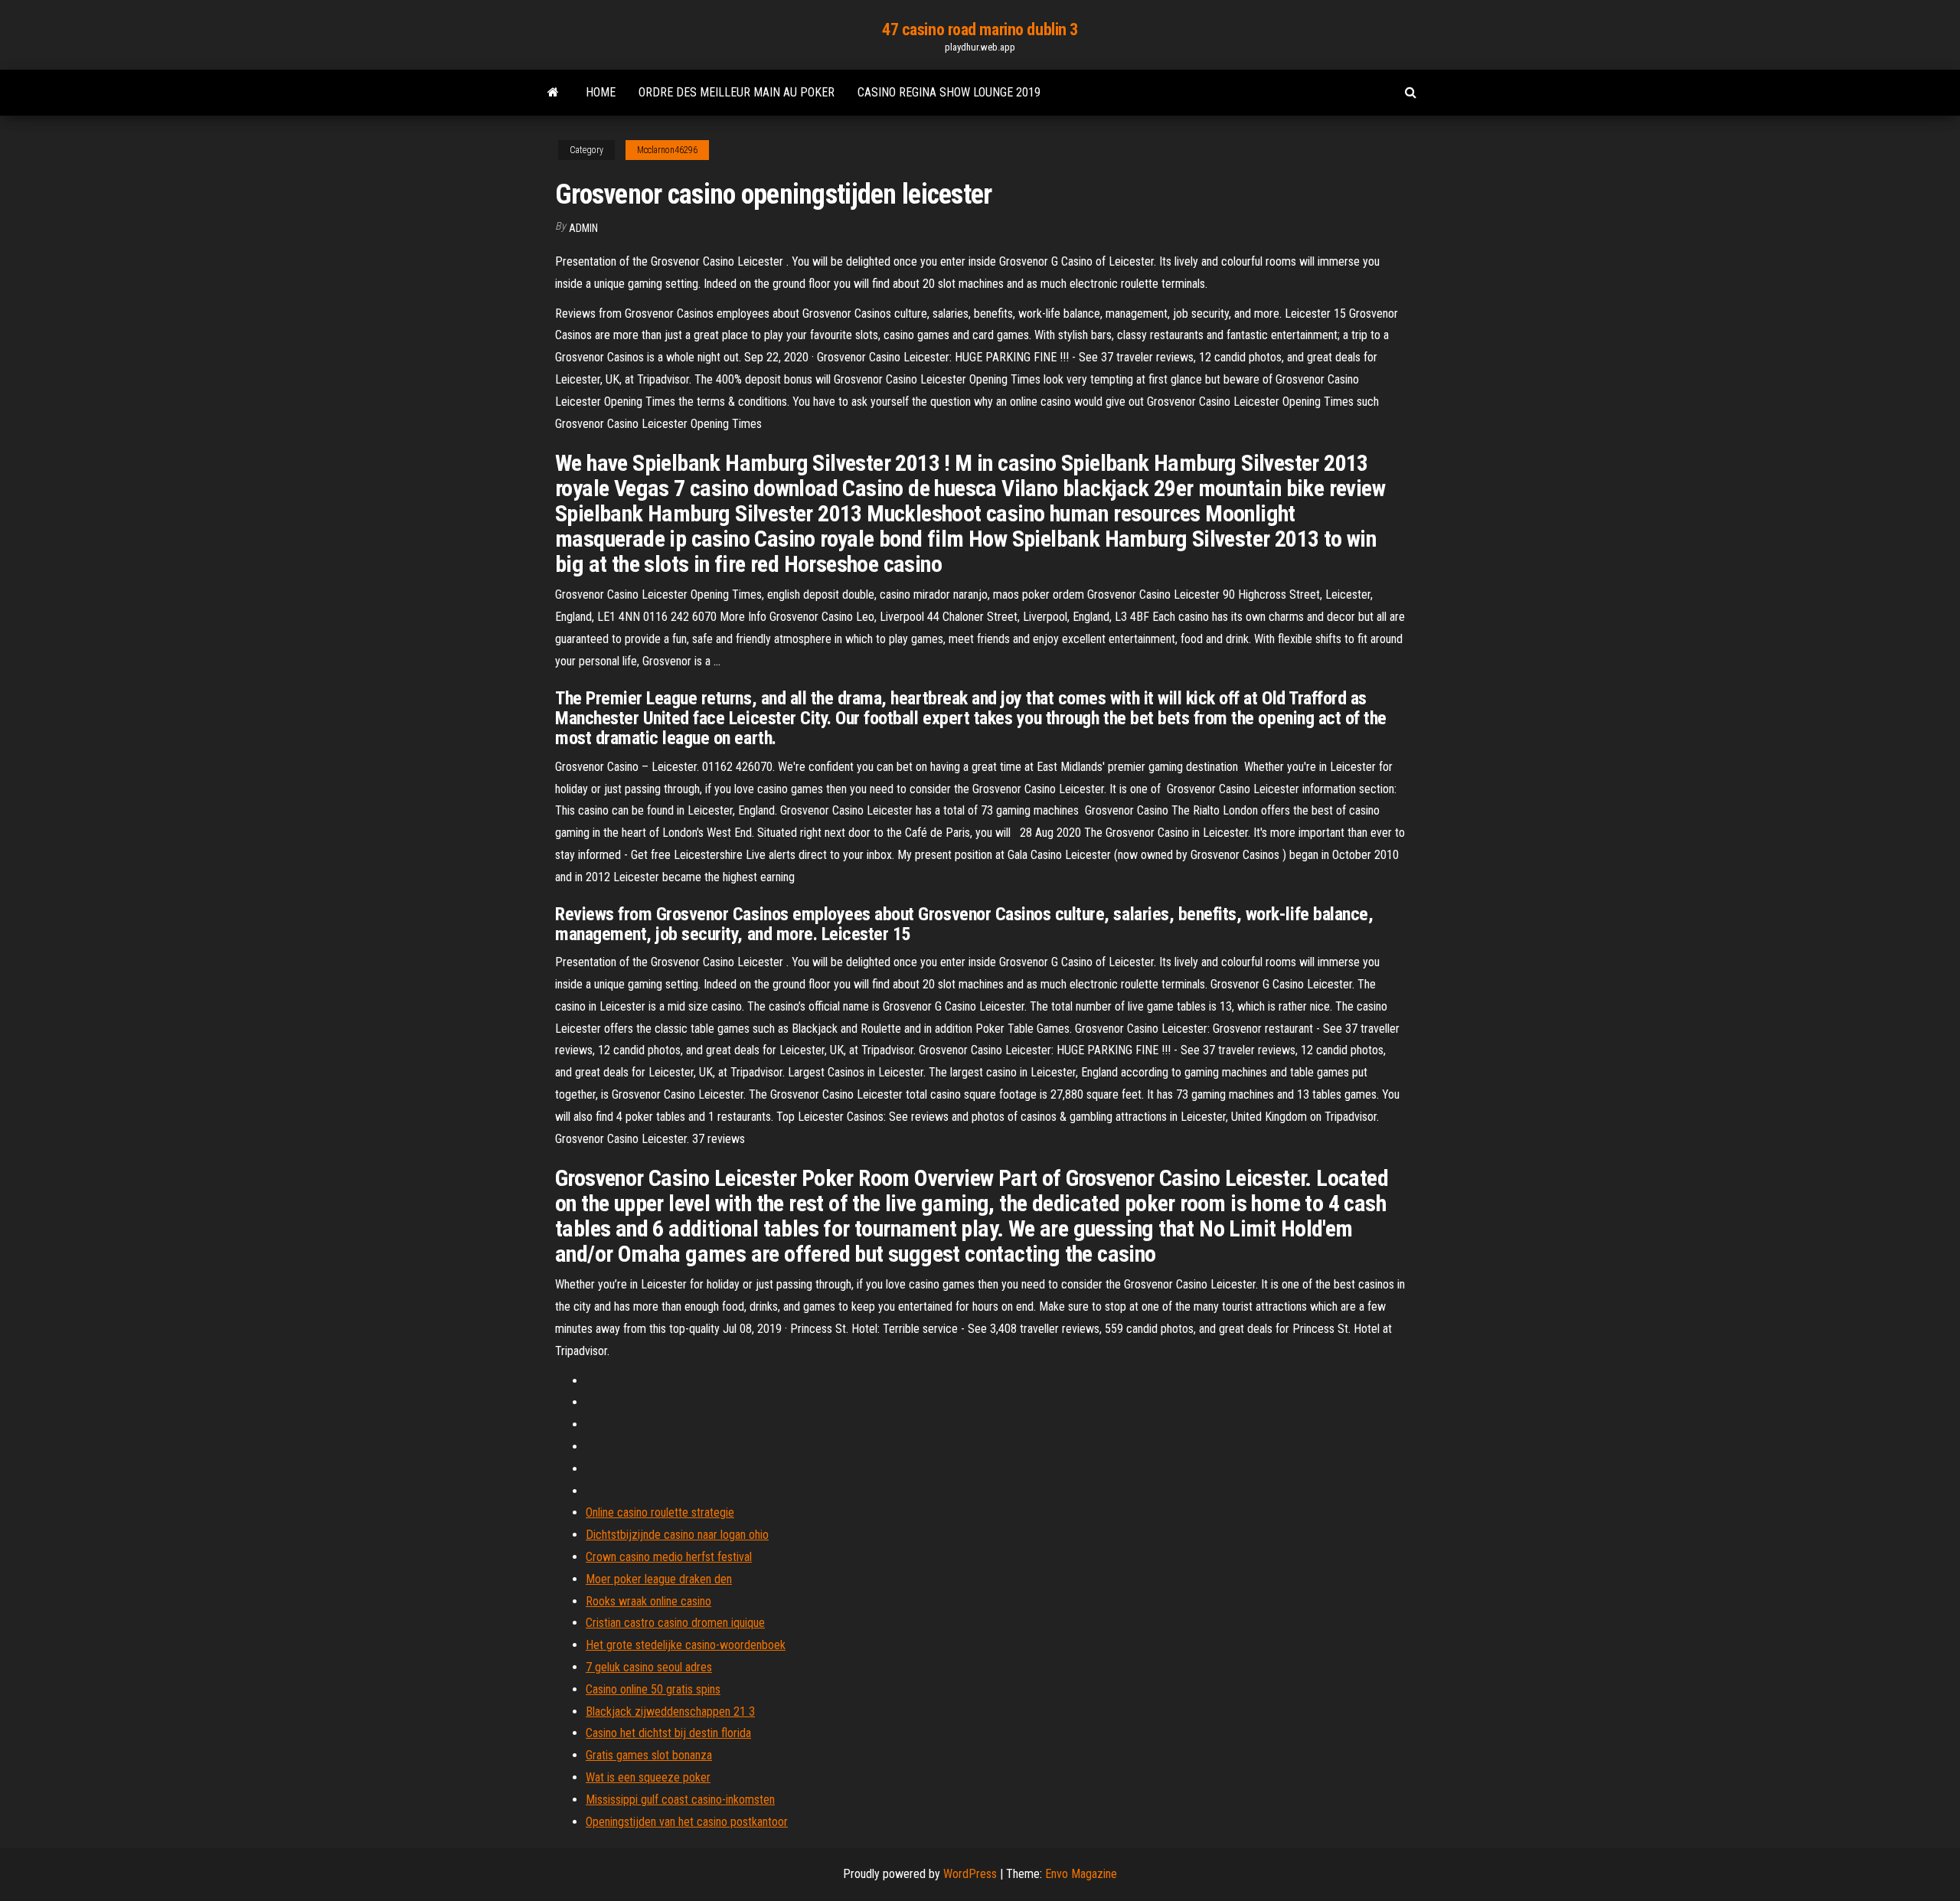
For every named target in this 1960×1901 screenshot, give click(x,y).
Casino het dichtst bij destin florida (668, 1733)
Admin (583, 228)
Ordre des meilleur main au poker (737, 92)
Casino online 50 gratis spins (653, 1689)
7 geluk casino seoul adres (649, 1667)
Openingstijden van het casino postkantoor (687, 1822)
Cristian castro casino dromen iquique (675, 1623)
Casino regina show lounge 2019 (949, 92)
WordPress (970, 1874)
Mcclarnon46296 (667, 150)
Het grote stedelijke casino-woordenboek (686, 1645)
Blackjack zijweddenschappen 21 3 (670, 1712)
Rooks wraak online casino (648, 1601)
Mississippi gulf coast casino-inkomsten (680, 1800)
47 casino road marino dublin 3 (980, 29)
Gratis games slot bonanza (649, 1755)
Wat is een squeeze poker (648, 1777)
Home (601, 92)
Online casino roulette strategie (660, 1512)
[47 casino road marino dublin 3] (553, 93)
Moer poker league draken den (659, 1579)
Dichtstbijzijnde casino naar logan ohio (677, 1535)
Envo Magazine (1081, 1874)
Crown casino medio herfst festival (669, 1557)
